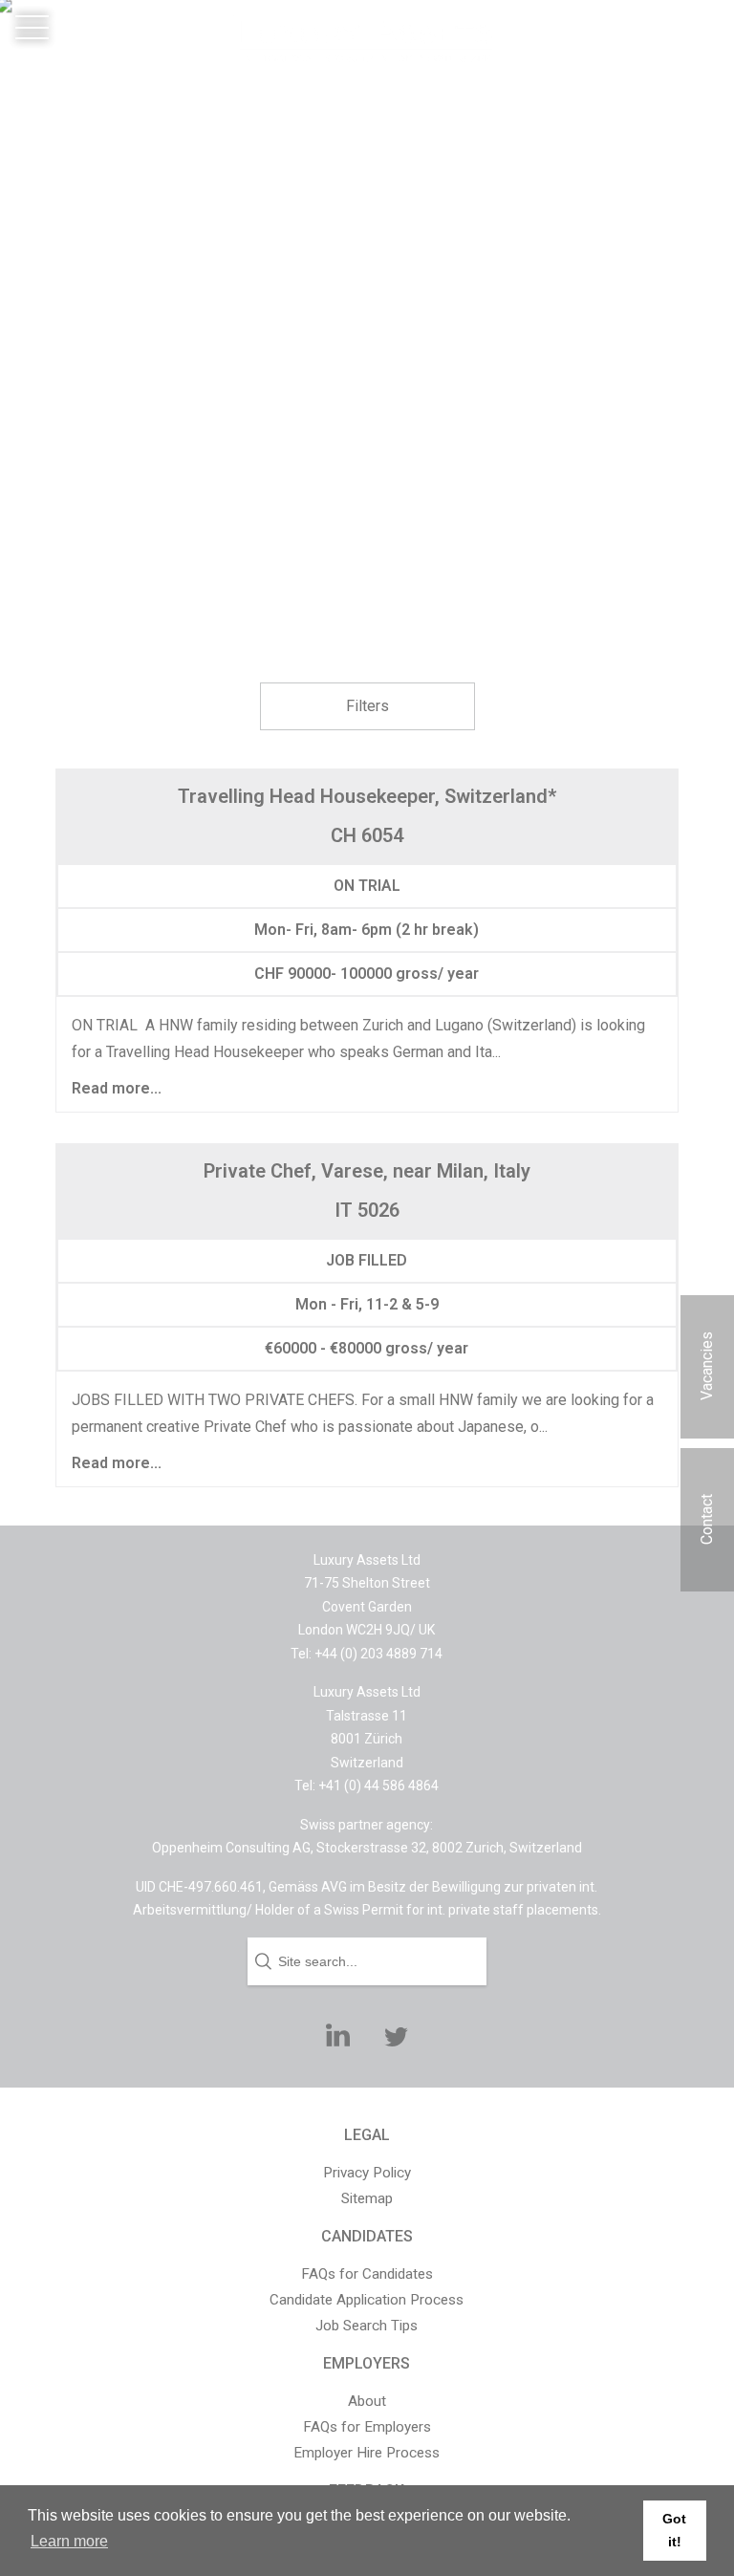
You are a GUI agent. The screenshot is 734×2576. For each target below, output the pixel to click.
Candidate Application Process (367, 2300)
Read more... (117, 1089)
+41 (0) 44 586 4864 (656, 54)
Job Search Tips (367, 2326)
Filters (367, 706)
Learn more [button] (69, 2541)
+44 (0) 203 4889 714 (652, 27)
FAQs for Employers (367, 2427)
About (367, 2401)
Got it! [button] (674, 2530)
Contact (707, 1520)
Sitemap (367, 2198)
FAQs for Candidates (367, 2274)
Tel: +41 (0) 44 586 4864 (367, 1786)
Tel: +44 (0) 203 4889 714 (367, 1654)
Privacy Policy (367, 2173)
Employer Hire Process (367, 2453)
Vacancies (707, 1366)
